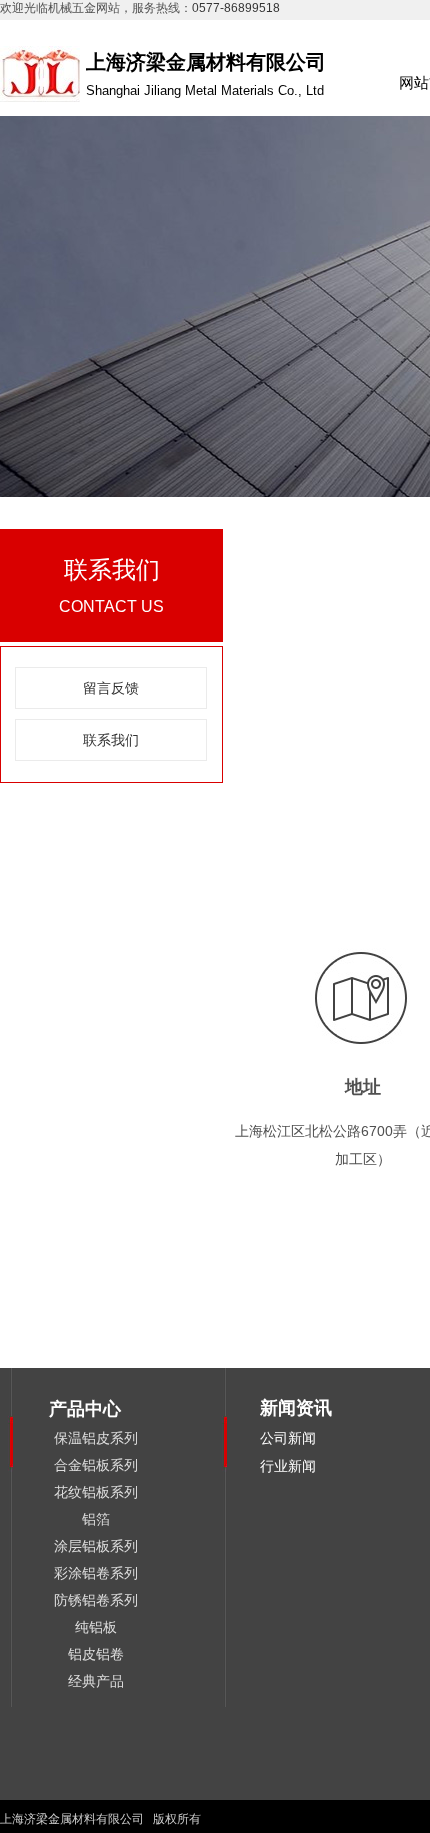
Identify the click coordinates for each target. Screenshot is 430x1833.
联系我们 (111, 740)
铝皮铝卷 (96, 1654)
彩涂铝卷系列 (96, 1573)
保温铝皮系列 (96, 1438)
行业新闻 (288, 1466)
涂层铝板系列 (96, 1546)
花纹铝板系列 (96, 1492)
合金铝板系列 (96, 1465)
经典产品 (96, 1681)
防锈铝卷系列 (96, 1600)
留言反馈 (111, 688)
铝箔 (96, 1519)
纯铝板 (96, 1627)
